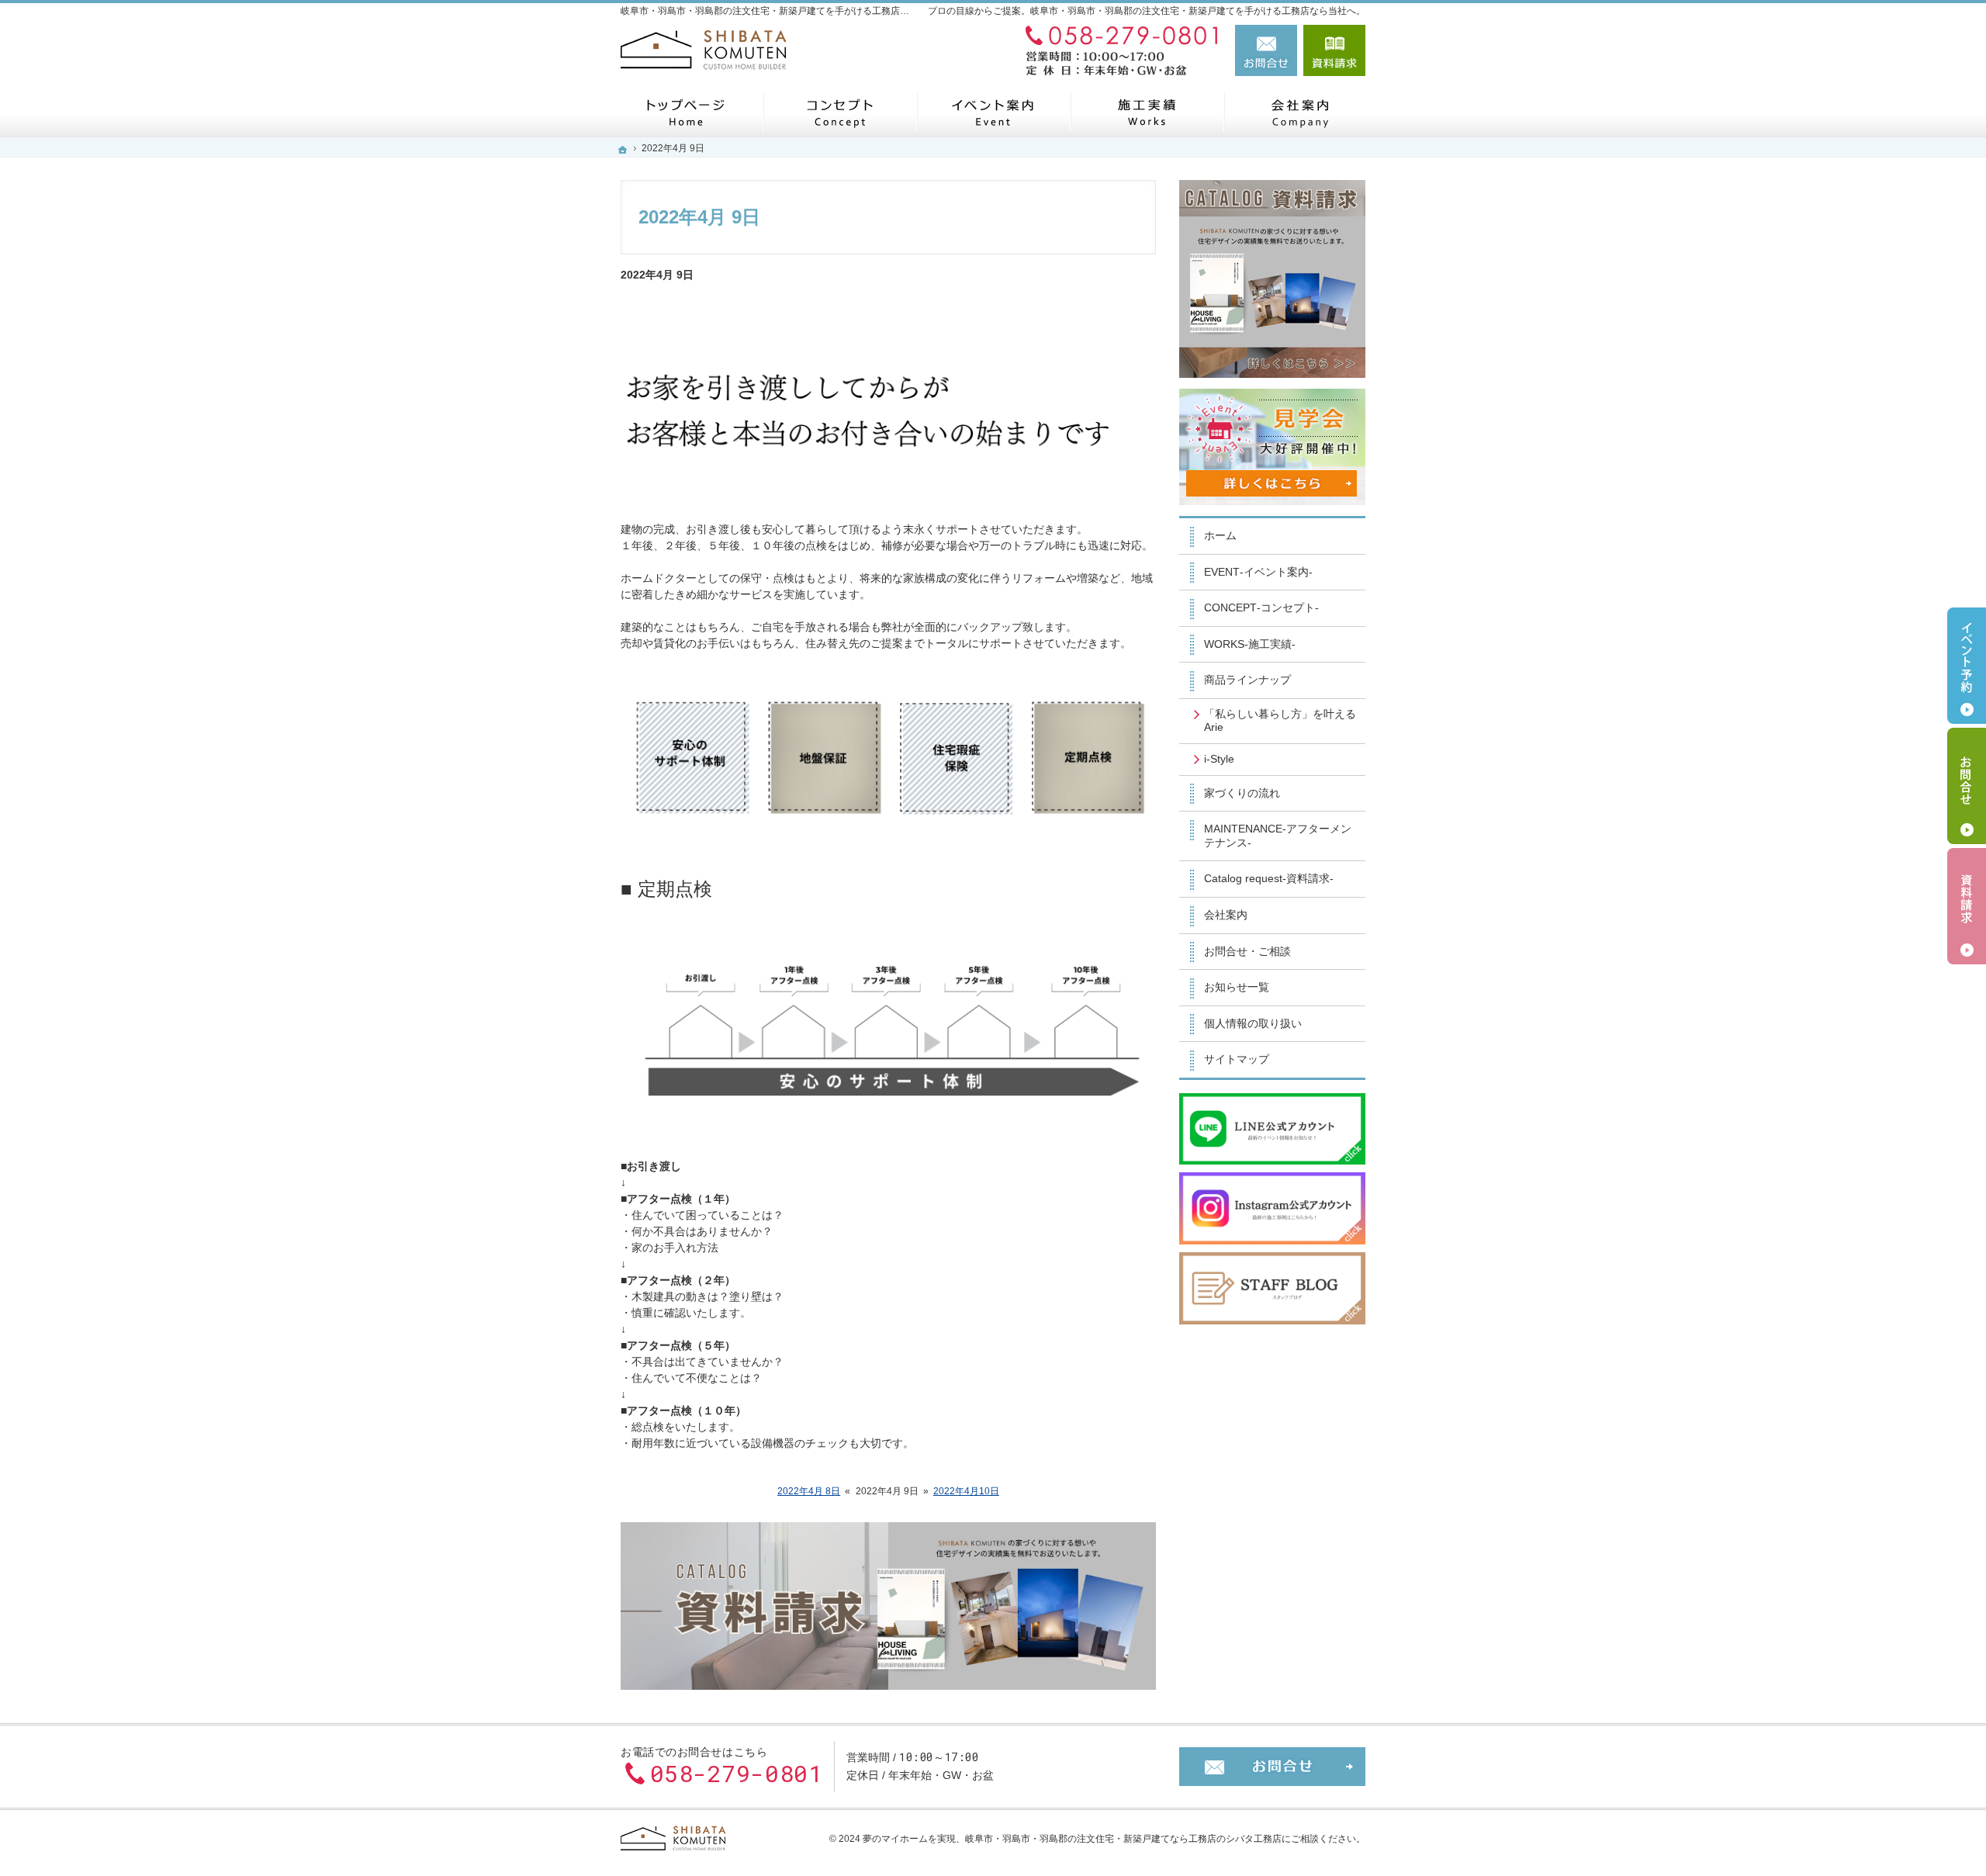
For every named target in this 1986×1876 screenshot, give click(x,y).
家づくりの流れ (1242, 793)
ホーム (1220, 535)
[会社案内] (1300, 112)
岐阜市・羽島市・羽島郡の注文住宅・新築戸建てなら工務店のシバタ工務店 (1123, 1839)
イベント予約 (1967, 666)
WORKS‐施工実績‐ (1250, 644)
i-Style (1219, 759)
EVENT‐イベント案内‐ (1258, 572)
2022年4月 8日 (809, 1491)
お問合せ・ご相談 (1247, 951)
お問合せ (1266, 50)
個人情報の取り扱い (1253, 1023)
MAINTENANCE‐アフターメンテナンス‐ (1278, 836)
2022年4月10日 (966, 1491)
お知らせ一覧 (1237, 987)
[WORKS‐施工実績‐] (1147, 112)
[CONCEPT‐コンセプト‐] (839, 112)
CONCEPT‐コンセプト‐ (1261, 607)
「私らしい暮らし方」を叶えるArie (1280, 721)
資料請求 (1334, 50)
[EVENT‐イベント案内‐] (993, 112)
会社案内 (1226, 915)
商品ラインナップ (1247, 680)
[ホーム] (686, 112)
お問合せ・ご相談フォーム (1272, 1767)
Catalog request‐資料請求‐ (1269, 878)
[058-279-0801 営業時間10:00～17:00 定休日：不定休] (1120, 50)
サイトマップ (1237, 1059)
